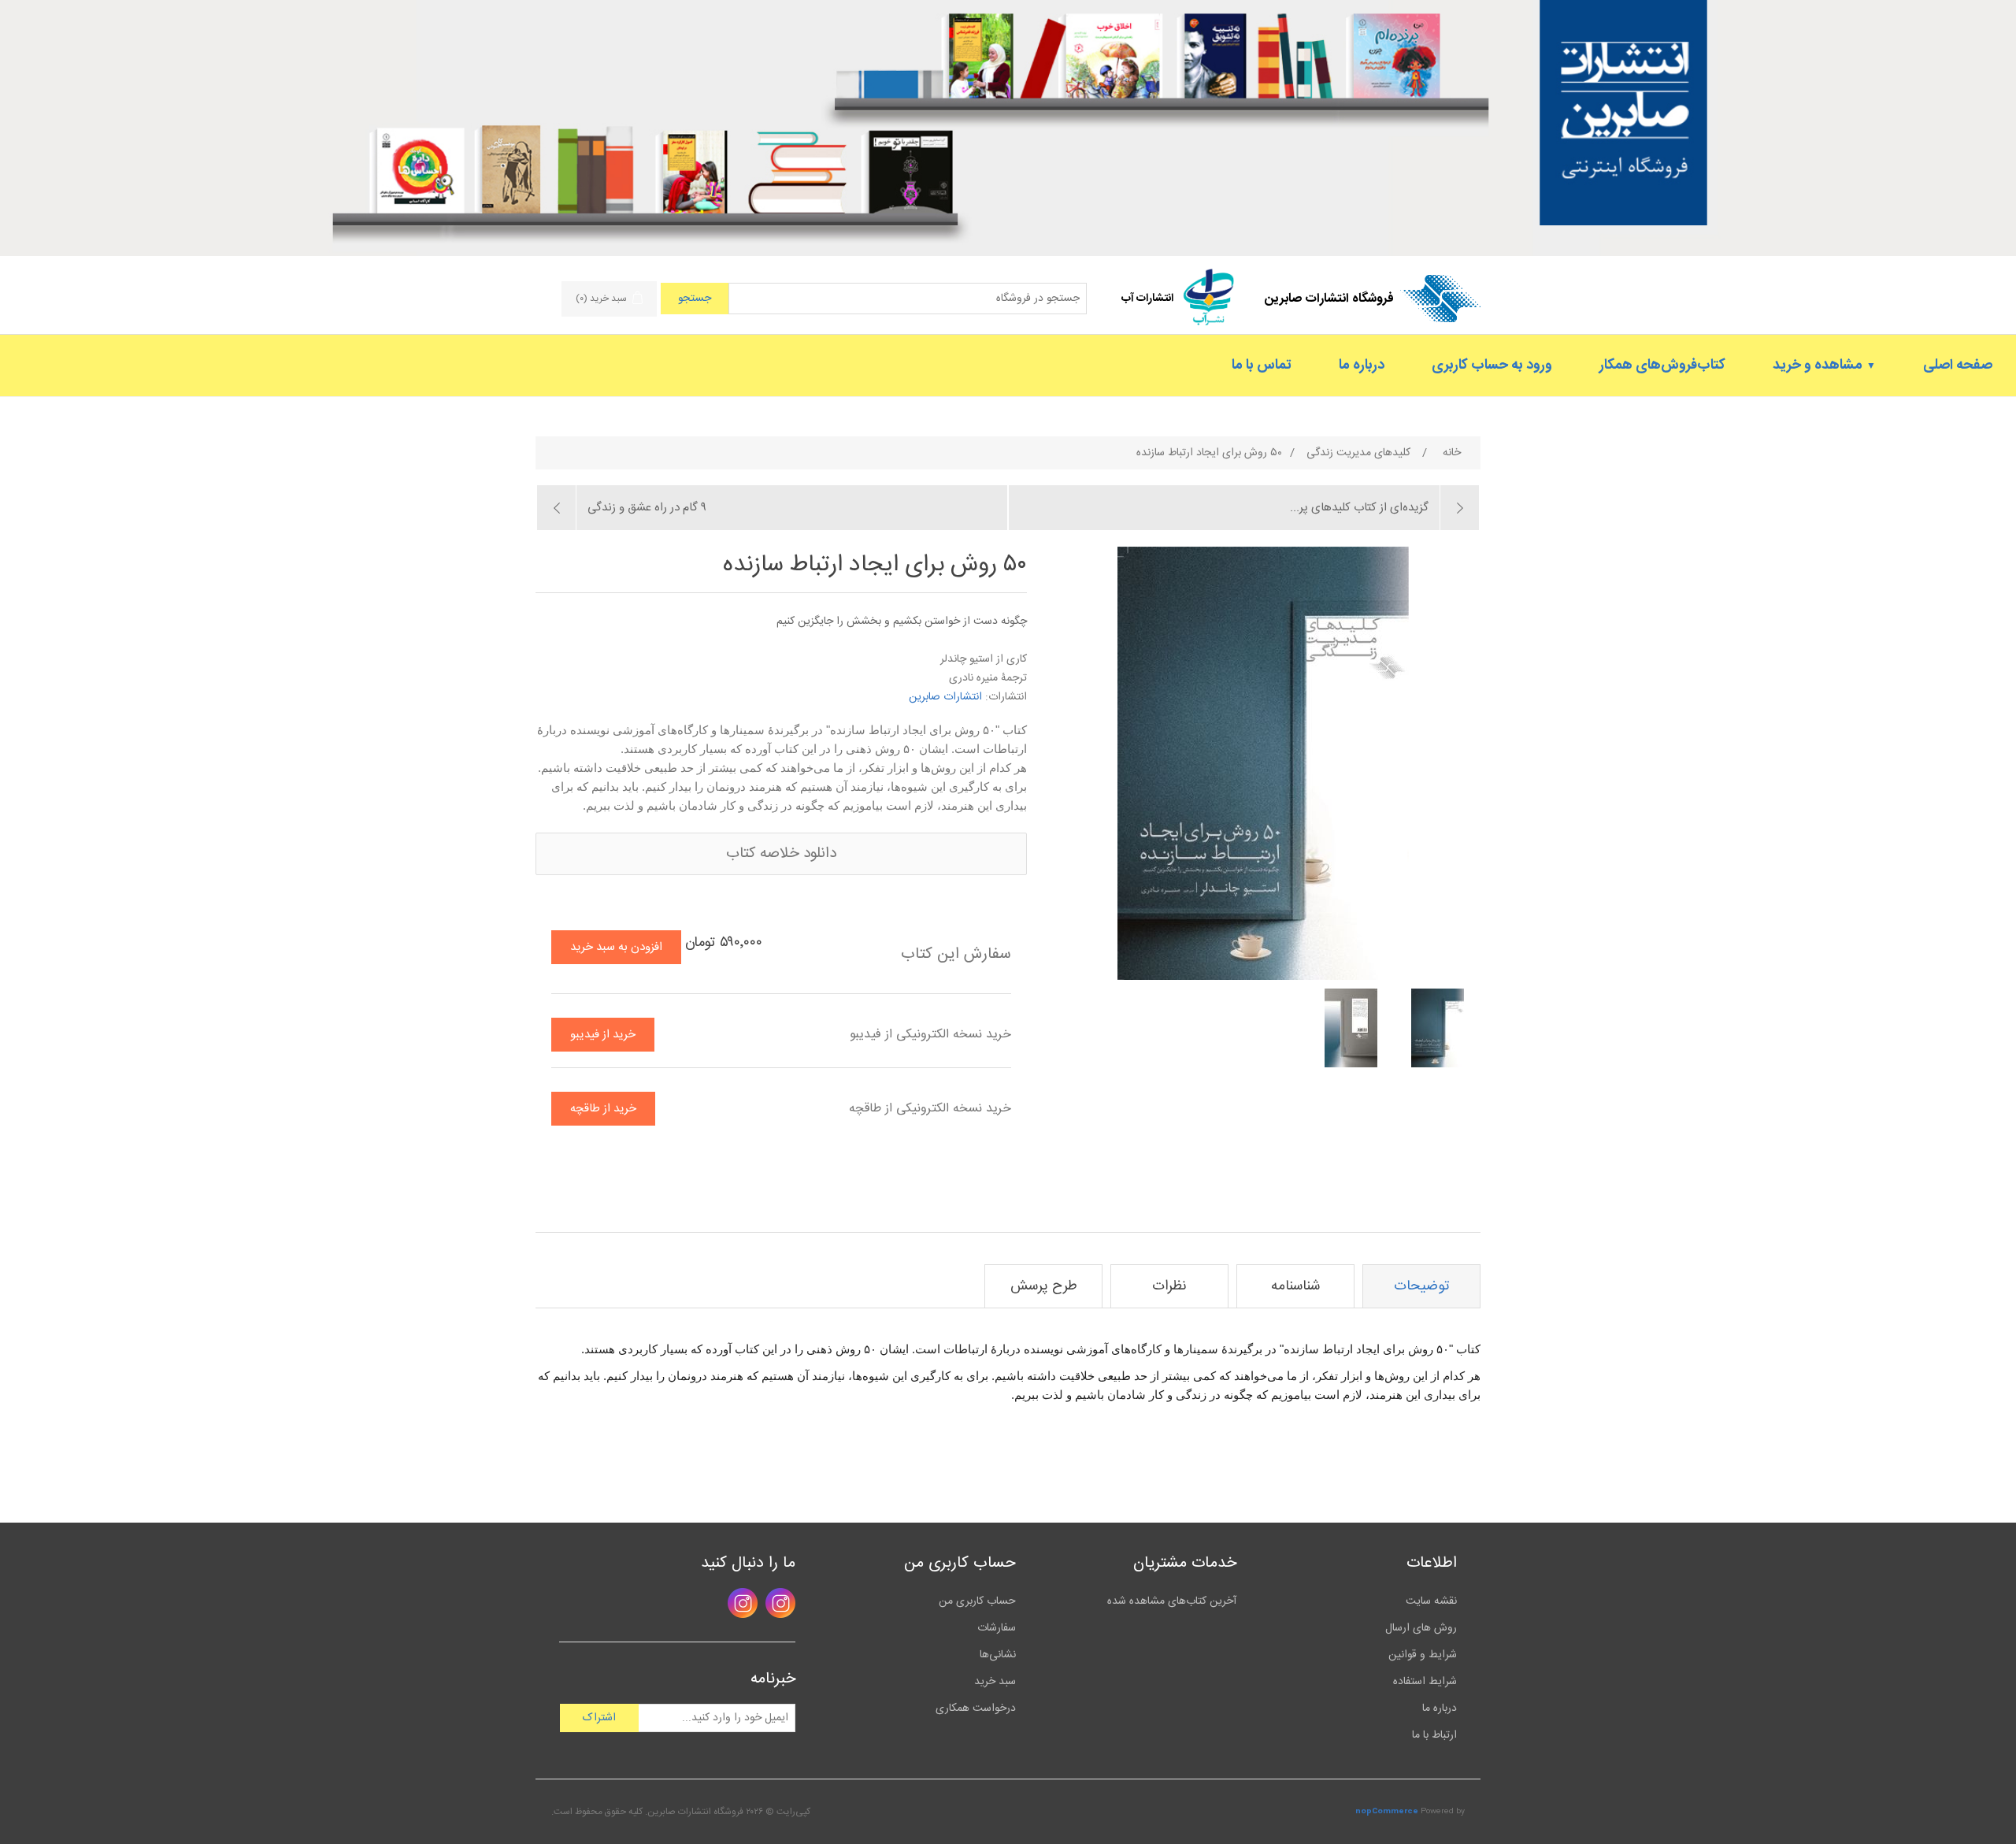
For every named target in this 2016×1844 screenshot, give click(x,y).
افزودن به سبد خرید (616, 947)
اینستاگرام (780, 1603)
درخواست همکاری (976, 1709)
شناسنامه (1296, 1286)
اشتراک (599, 1718)
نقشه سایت (1431, 1601)
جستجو (695, 299)
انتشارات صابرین (945, 697)
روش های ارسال (1421, 1628)
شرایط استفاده (1425, 1682)
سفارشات (997, 1628)
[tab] (1421, 1286)
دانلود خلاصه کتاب (781, 854)
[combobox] (908, 299)
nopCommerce (1387, 1812)
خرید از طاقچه (603, 1109)
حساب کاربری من (977, 1601)
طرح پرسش (1044, 1286)
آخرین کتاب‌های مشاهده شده (1172, 1601)
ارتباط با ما (1434, 1735)
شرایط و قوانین (1423, 1655)
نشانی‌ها (998, 1655)
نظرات (1169, 1286)
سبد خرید (995, 1682)
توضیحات (1421, 1286)
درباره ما (1440, 1709)
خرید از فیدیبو (603, 1035)
